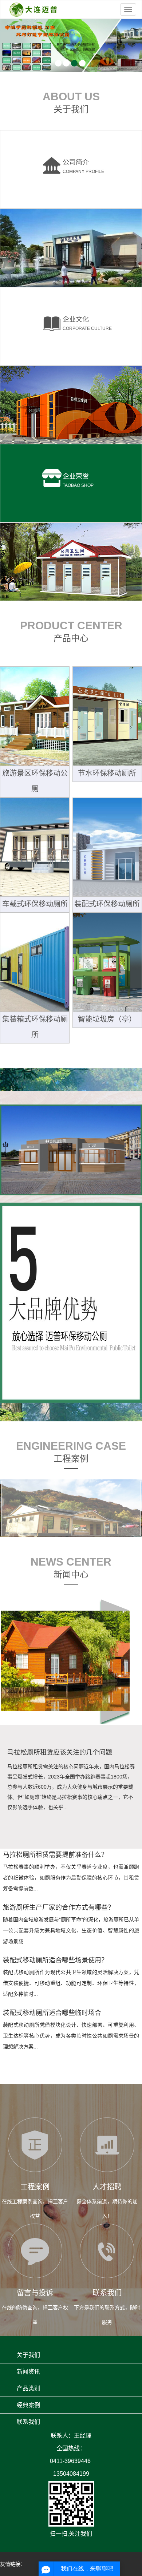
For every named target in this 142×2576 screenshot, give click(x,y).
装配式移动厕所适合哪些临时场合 (52, 2013)
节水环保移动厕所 (107, 773)
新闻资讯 (28, 2372)
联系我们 (28, 2422)
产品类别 (28, 2388)
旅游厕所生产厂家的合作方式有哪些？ (59, 1907)
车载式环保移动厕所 (35, 904)
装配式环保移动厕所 (107, 904)
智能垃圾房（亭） (107, 1019)
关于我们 (28, 2355)
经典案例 (28, 2405)
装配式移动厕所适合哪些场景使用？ (55, 1960)
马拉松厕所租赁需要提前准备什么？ (55, 1855)
